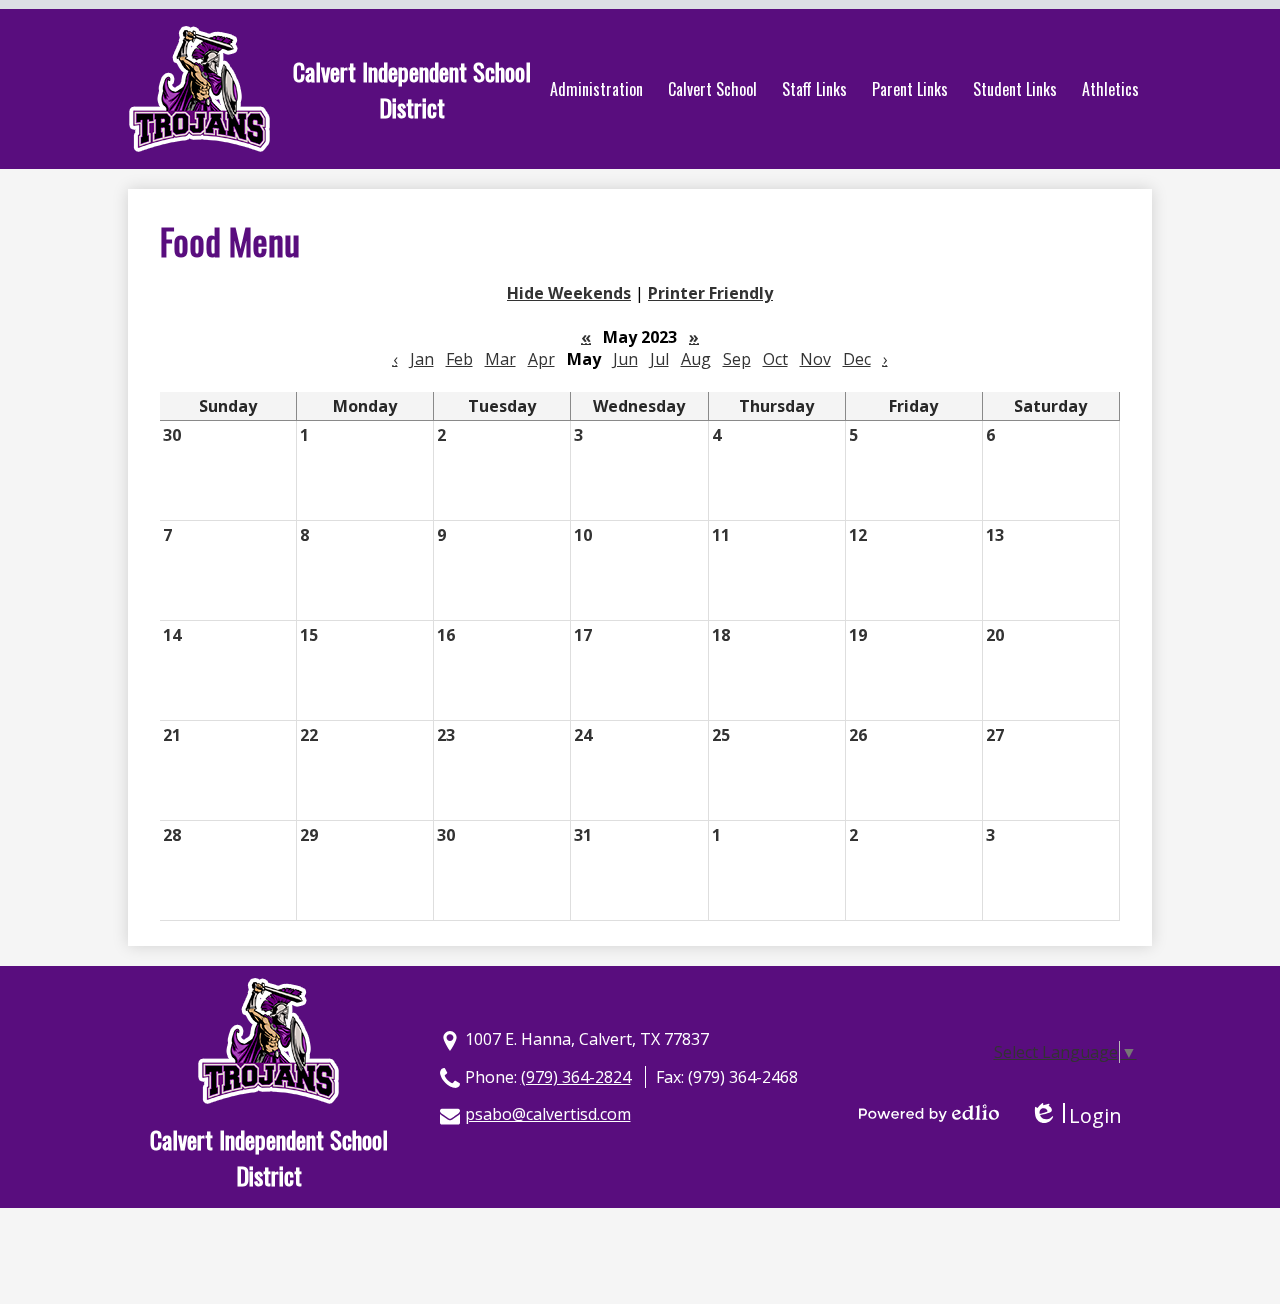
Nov (815, 359)
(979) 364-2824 (576, 1077)
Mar (500, 359)
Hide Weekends (569, 293)
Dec (857, 359)
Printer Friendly (710, 293)
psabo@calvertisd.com (548, 1114)
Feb (459, 359)
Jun (625, 359)
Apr (541, 359)
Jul (659, 359)
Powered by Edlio (929, 1113)
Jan (422, 359)
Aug (696, 359)
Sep (737, 359)
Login (1075, 1115)
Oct (775, 359)
